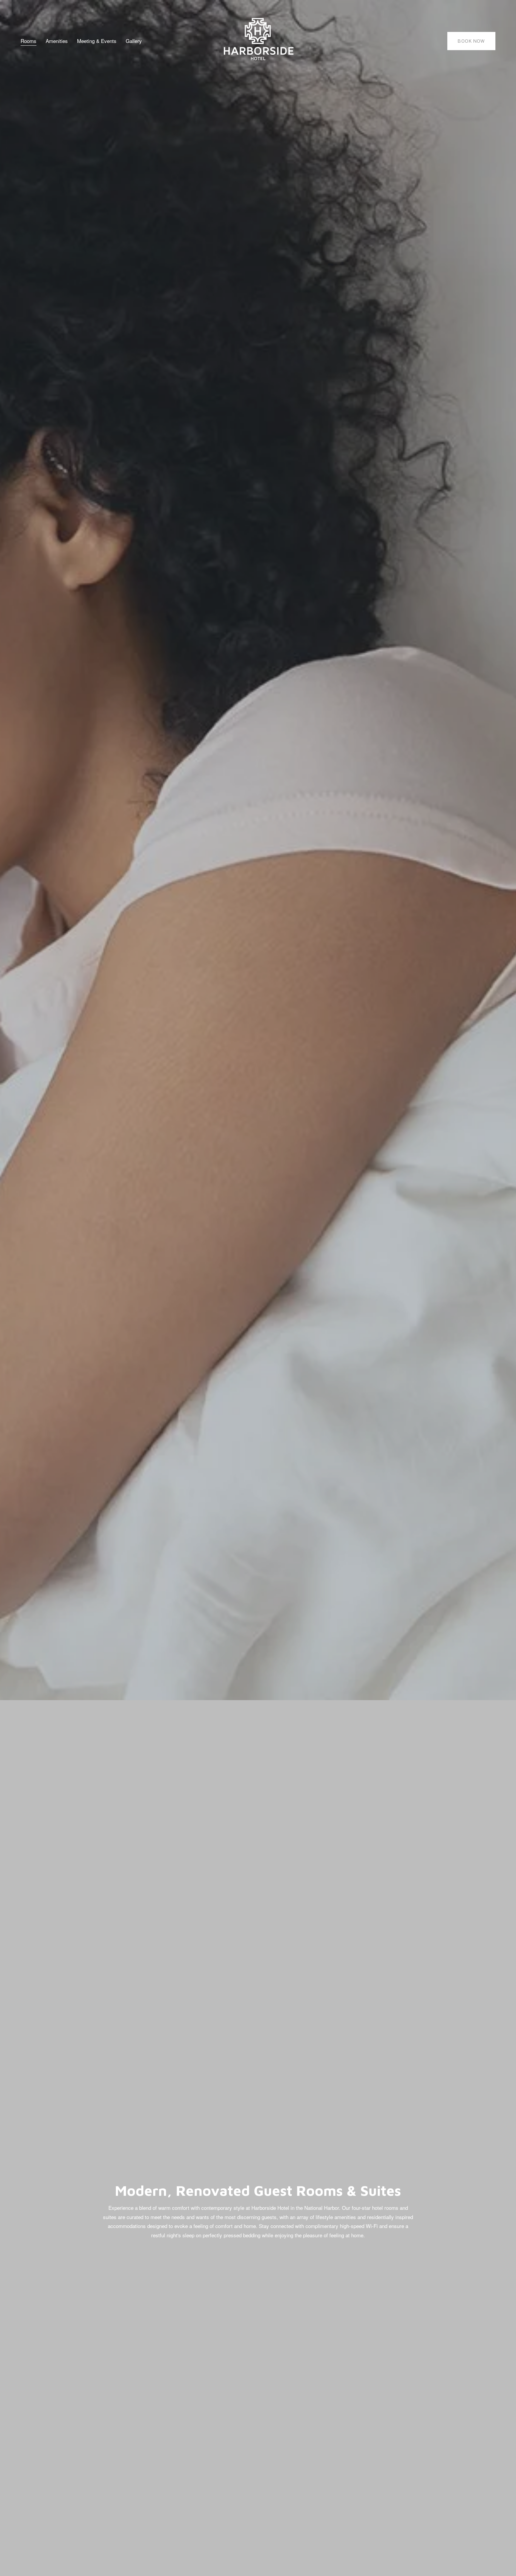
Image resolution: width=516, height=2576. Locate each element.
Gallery (134, 41)
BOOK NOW (471, 41)
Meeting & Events (97, 41)
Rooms (29, 41)
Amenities (57, 41)
